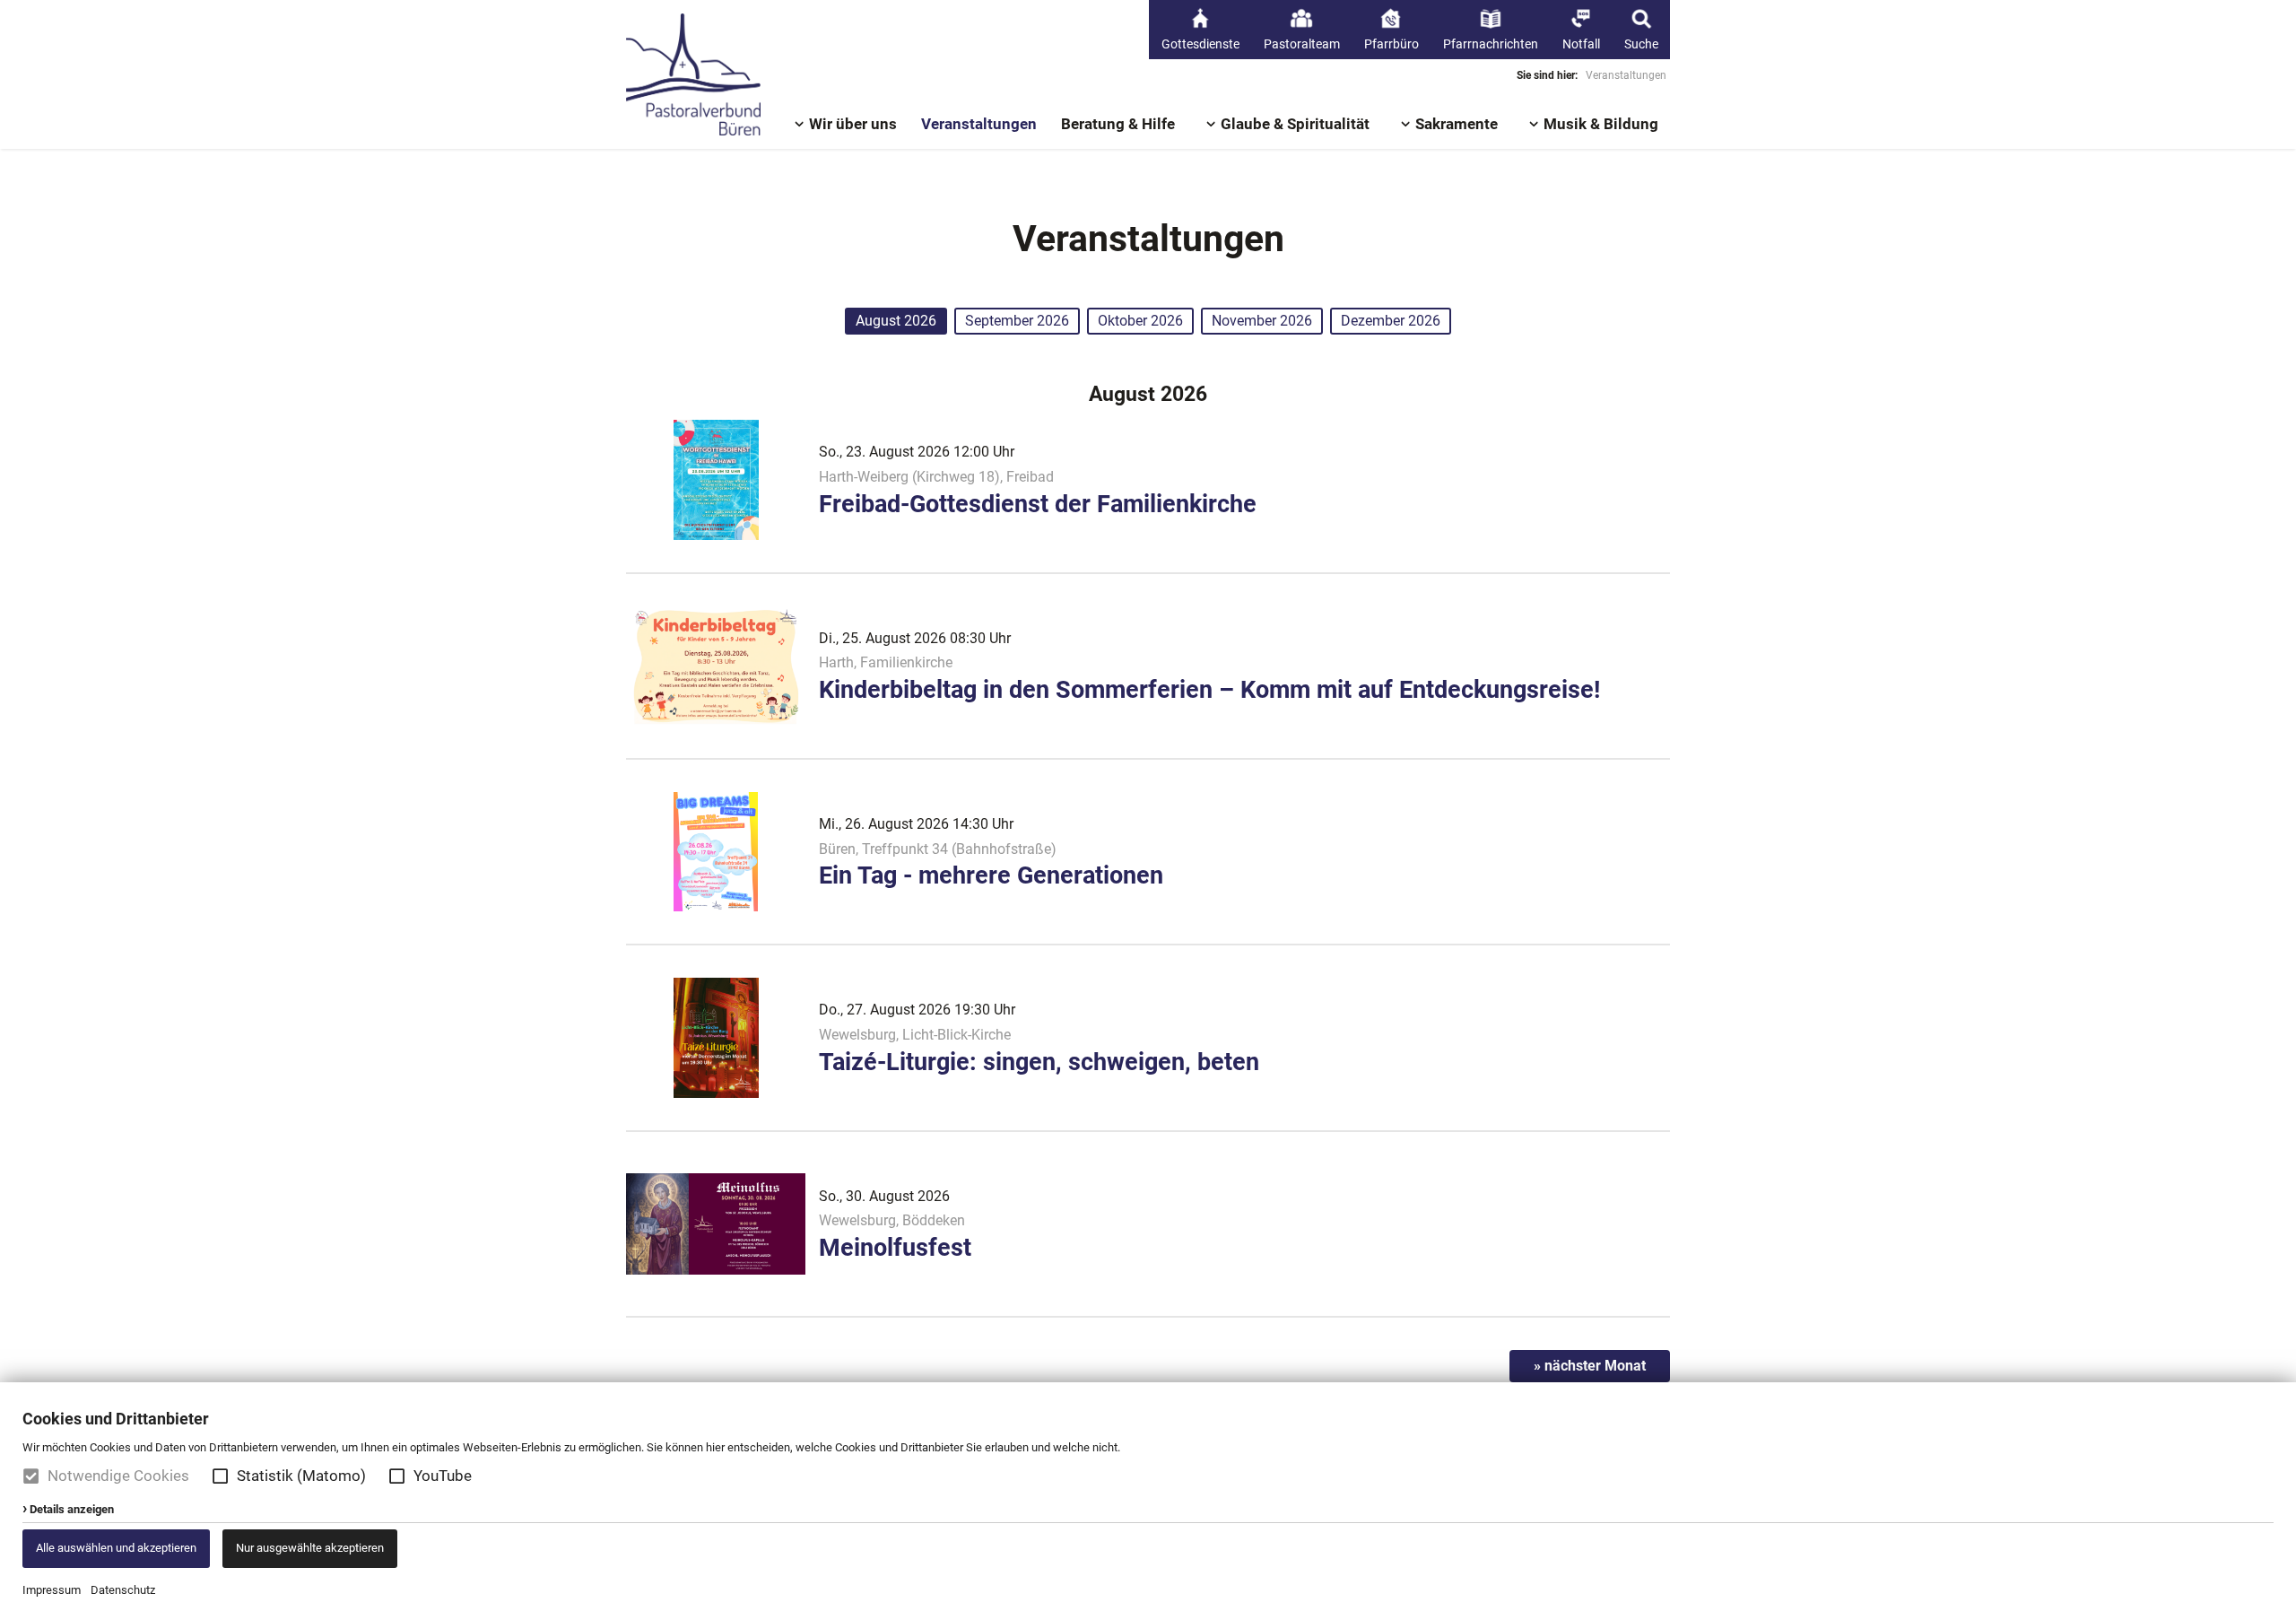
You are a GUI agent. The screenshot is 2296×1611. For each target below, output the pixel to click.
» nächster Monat (1590, 1366)
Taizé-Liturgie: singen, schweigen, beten (1039, 1062)
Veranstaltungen (979, 124)
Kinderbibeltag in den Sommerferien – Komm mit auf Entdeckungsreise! (1209, 690)
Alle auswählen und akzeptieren (116, 1548)
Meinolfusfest (895, 1248)
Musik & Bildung (1601, 124)
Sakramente (1457, 124)
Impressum (52, 1590)
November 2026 (1262, 321)
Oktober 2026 (1140, 321)
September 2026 (1017, 321)
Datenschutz (123, 1590)
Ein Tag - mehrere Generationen (991, 875)
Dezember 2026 (1391, 321)
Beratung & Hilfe (1118, 124)
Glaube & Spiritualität (1295, 124)
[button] (220, 1476)
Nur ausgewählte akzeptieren (310, 1548)
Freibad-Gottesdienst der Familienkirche (1038, 504)
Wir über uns (853, 124)
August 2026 (896, 321)
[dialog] (1148, 1497)
